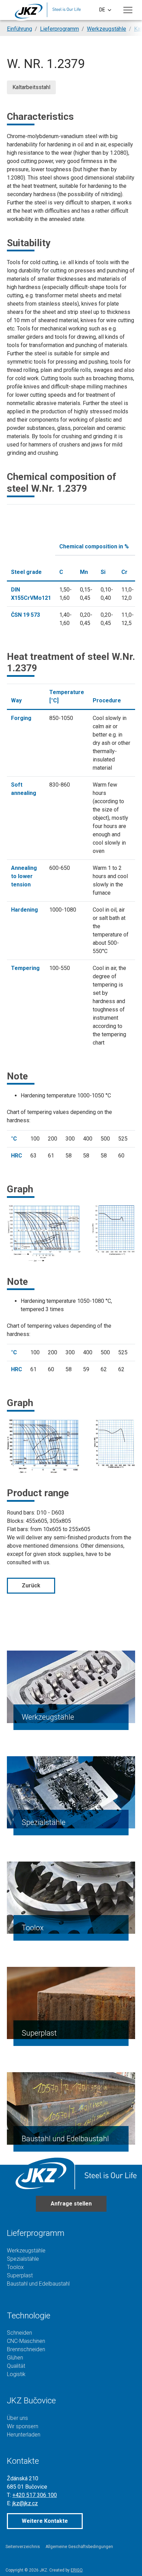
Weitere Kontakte (45, 2521)
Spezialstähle (44, 1822)
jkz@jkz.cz (25, 2503)
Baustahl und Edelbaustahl (65, 2139)
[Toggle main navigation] (128, 10)
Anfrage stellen (71, 2204)
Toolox (33, 1928)
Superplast (39, 2033)
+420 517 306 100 (35, 2495)
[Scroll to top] (127, 2561)
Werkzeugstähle (48, 1717)
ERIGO (77, 2570)
